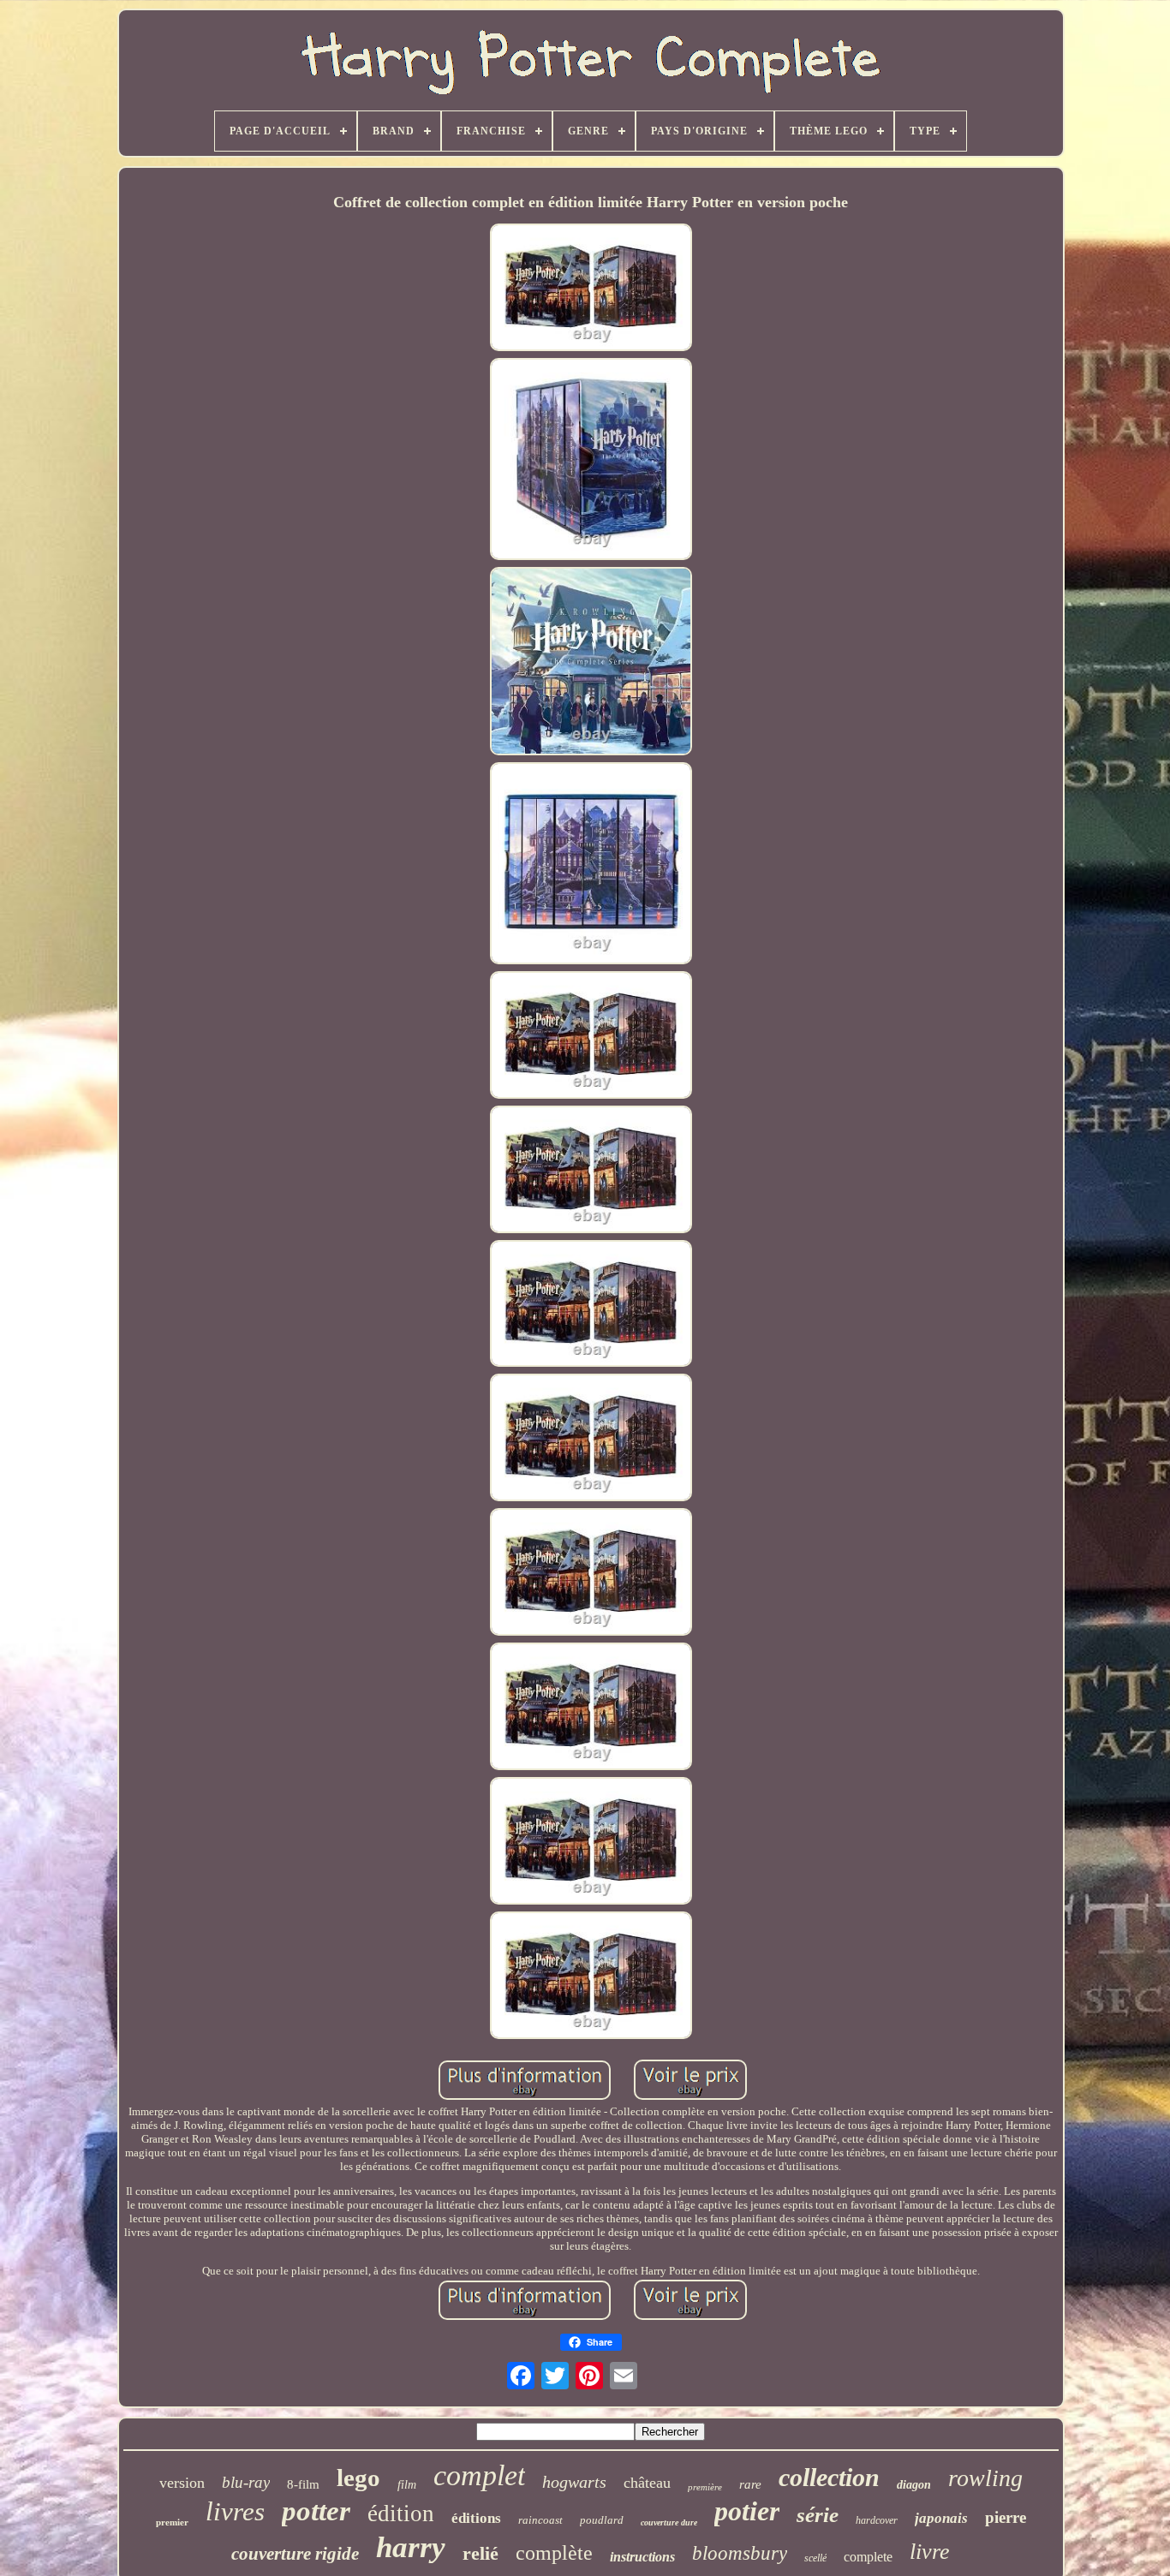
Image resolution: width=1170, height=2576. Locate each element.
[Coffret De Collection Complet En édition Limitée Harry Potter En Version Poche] (591, 289)
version (182, 2483)
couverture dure (669, 2522)
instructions (642, 2557)
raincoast (540, 2520)
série (818, 2515)
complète (554, 2553)
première (705, 2487)
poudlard (602, 2520)
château (647, 2483)
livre (930, 2552)
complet (479, 2475)
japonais (941, 2518)
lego (358, 2478)
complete (868, 2557)
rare (750, 2484)
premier (172, 2522)
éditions (476, 2518)
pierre (1006, 2517)
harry (411, 2547)
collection (829, 2477)
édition (401, 2513)
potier (747, 2511)
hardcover (877, 2520)
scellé (815, 2558)
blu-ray (246, 2482)
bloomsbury (740, 2553)
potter (316, 2511)
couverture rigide (295, 2554)
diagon (914, 2485)
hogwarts (574, 2482)
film (407, 2485)
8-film (303, 2484)
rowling (985, 2478)
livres (235, 2511)
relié (481, 2553)
